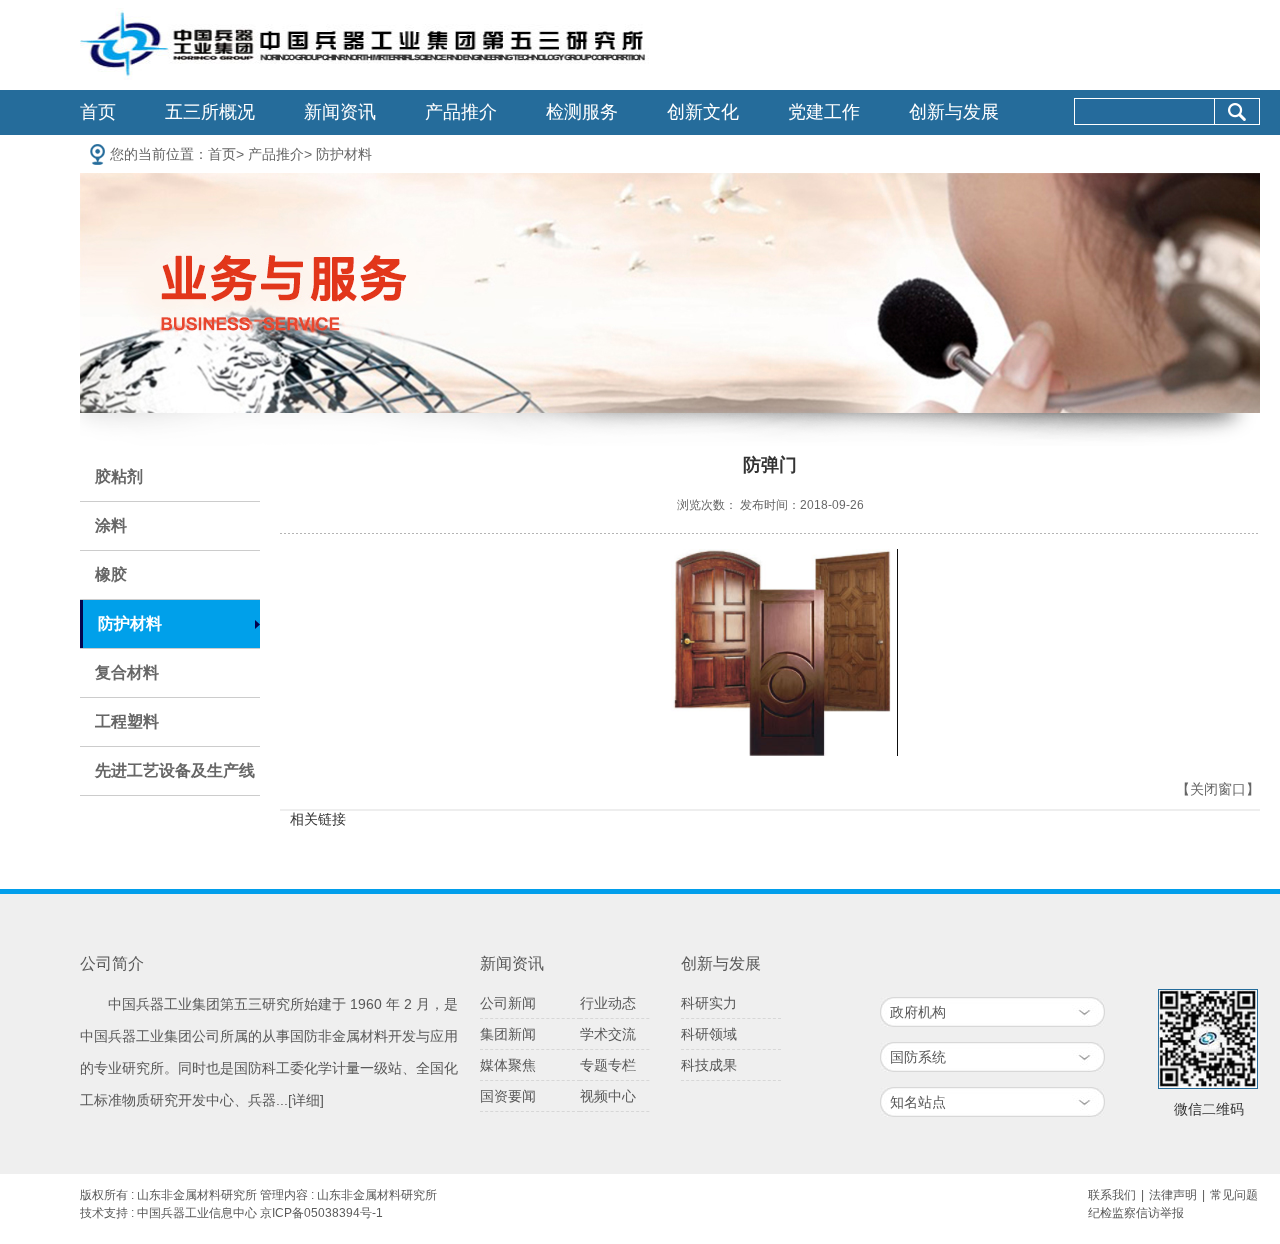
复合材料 (127, 672)
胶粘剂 (119, 476)
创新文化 (703, 112)
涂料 (111, 525)
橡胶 (111, 574)
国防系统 (918, 1057)
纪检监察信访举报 (1136, 1213)
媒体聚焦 (508, 1065)
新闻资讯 (340, 112)
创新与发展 (954, 112)
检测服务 (582, 112)
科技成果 (709, 1065)
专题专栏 (608, 1065)
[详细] (306, 1100)
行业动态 (608, 1003)
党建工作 (824, 112)
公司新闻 (508, 1003)
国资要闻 (508, 1096)
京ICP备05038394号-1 (321, 1213)
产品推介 (461, 112)
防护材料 (344, 154)
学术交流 (608, 1034)
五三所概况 (210, 112)
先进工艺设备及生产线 (175, 770)
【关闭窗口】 (1218, 789)
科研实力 (709, 1003)
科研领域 (709, 1034)
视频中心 (608, 1096)
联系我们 (1112, 1195)
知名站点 (918, 1102)
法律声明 (1173, 1195)
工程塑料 (127, 721)
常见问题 (1234, 1195)
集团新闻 (508, 1034)
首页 (98, 112)
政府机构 (918, 1012)
